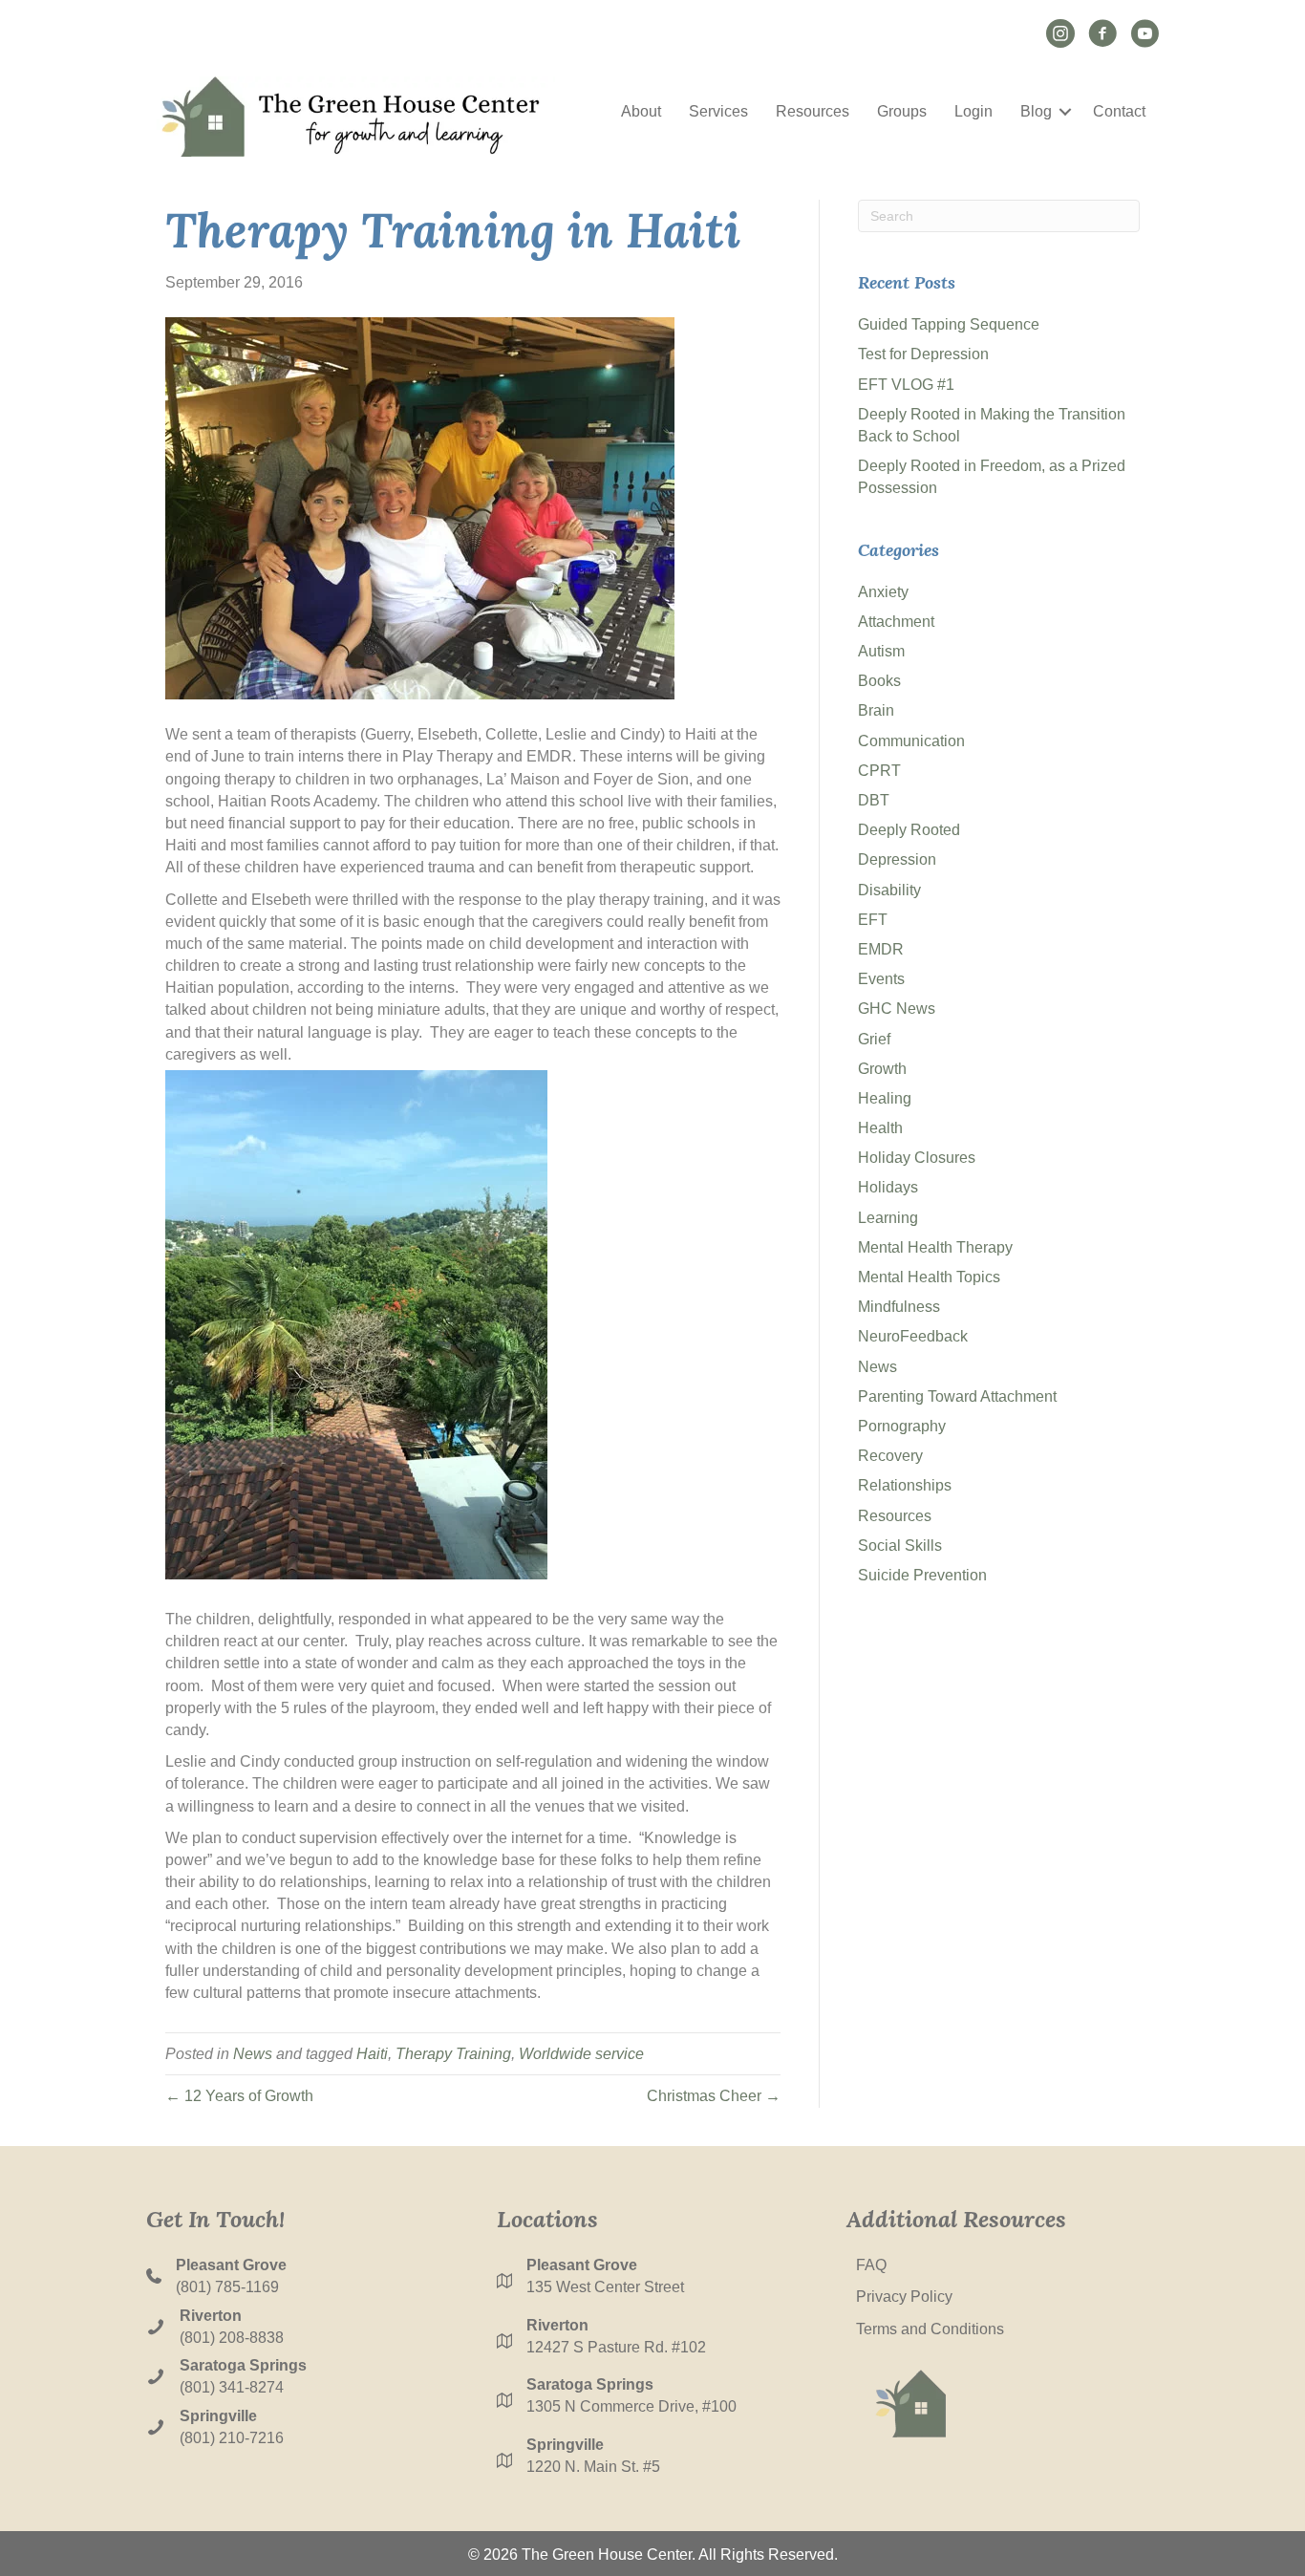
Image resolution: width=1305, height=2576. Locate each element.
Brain (876, 710)
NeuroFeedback (913, 1336)
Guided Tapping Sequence (949, 324)
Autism (881, 651)
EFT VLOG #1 (906, 385)
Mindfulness (899, 1307)
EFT (873, 920)
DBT (874, 800)
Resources (813, 111)
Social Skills (900, 1546)
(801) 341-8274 (232, 2387)
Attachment (896, 622)
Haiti (372, 2054)
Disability (889, 890)
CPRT (879, 771)
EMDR (881, 949)
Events (881, 979)
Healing (885, 1098)
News (253, 2054)
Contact (1119, 111)
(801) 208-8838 (232, 2338)
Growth (882, 1069)
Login (973, 111)
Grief (874, 1039)
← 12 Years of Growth (239, 2096)
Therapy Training (453, 2054)
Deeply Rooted (909, 830)
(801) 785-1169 (227, 2287)
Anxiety (883, 592)
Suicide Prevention (922, 1575)
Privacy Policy (904, 2297)
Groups (902, 111)
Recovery (890, 1456)
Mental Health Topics (929, 1277)
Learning (888, 1218)
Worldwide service (581, 2054)
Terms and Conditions (930, 2329)
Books (879, 681)
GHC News (897, 1009)
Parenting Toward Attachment (957, 1396)
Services (718, 111)
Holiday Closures (917, 1158)
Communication (911, 741)
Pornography (902, 1426)
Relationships (905, 1485)
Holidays (888, 1187)
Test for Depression (923, 354)
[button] (1065, 112)
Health (880, 1128)
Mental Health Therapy (935, 1247)
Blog (1036, 111)
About (641, 111)
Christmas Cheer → (714, 2096)
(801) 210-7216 (232, 2438)
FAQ (871, 2265)
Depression (897, 859)
